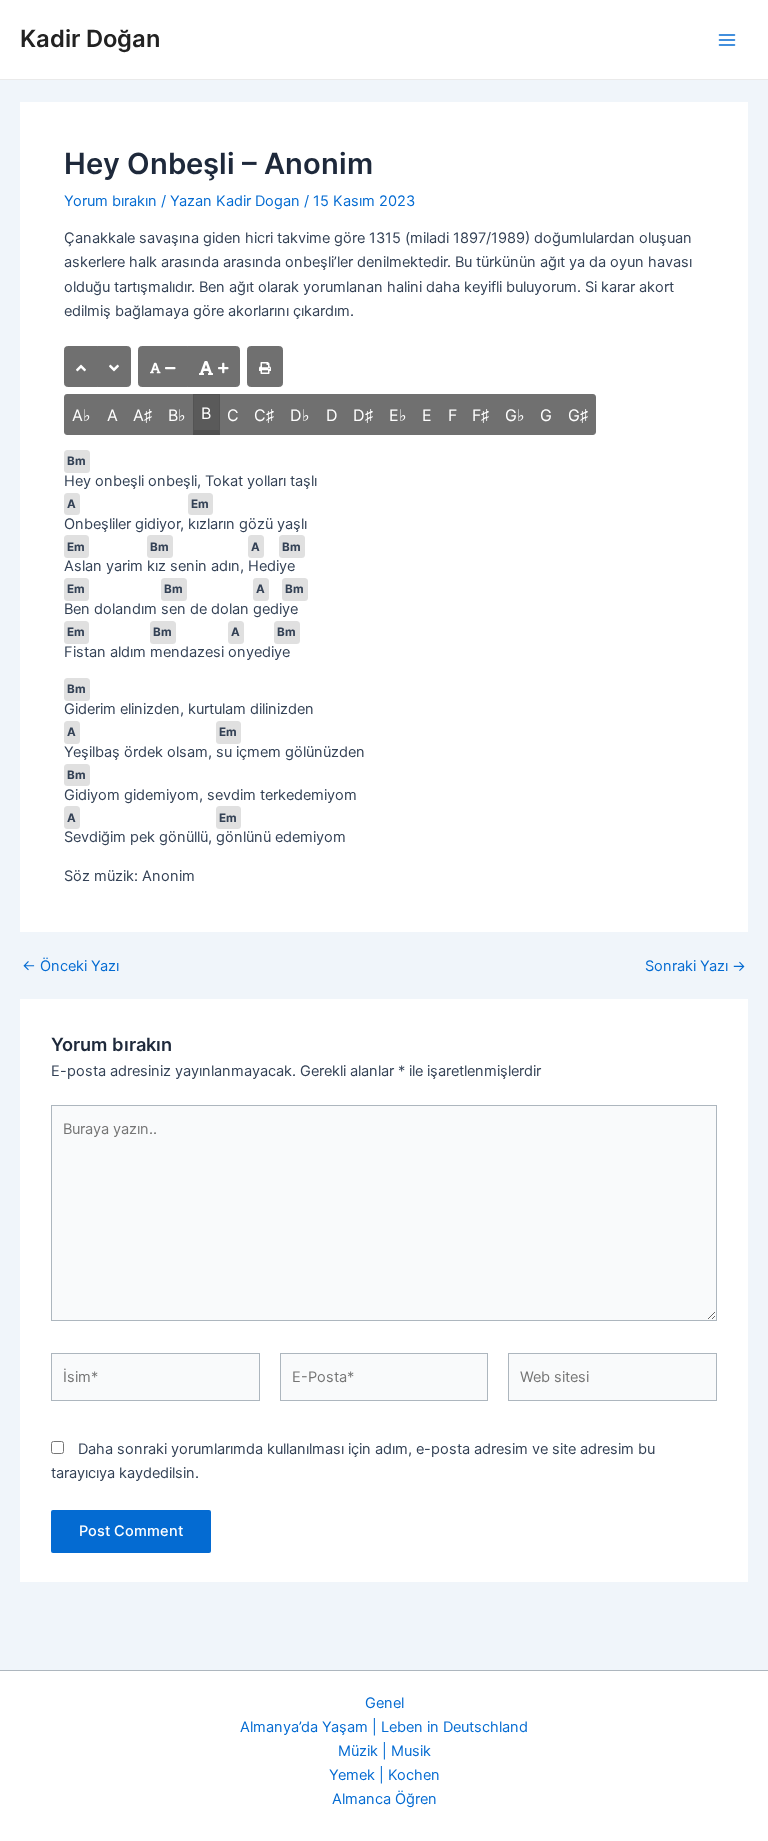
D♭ (300, 415)
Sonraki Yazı (695, 966)
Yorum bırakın (110, 201)
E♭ (398, 415)
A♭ (81, 415)
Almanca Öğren (384, 1799)
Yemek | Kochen (384, 1775)
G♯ (578, 415)
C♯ (264, 415)
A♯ (142, 415)
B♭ (177, 415)
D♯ (363, 415)
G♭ (515, 415)
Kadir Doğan (90, 38)
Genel (384, 1703)
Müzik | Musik (384, 1751)
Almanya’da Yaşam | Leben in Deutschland (384, 1727)
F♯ (480, 415)
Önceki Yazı (70, 966)
